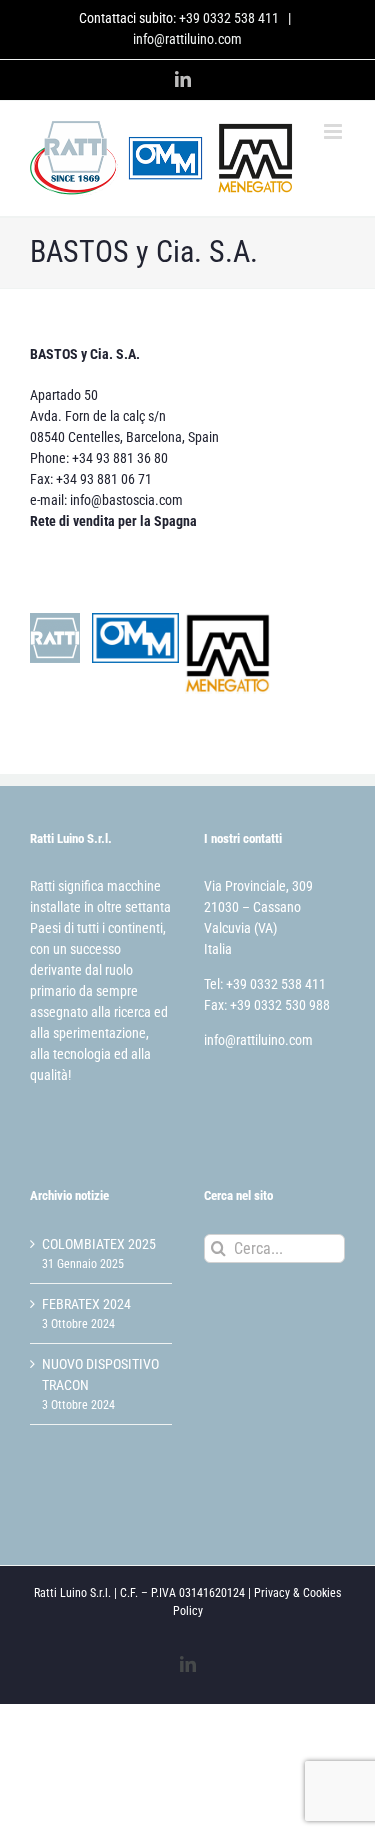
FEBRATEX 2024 (86, 1304)
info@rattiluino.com (187, 39)
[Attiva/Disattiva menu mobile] (334, 131)
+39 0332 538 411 (229, 18)
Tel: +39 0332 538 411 (265, 984)
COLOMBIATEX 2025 (99, 1244)
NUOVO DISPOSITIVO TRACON (100, 1374)
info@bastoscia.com (126, 500)
